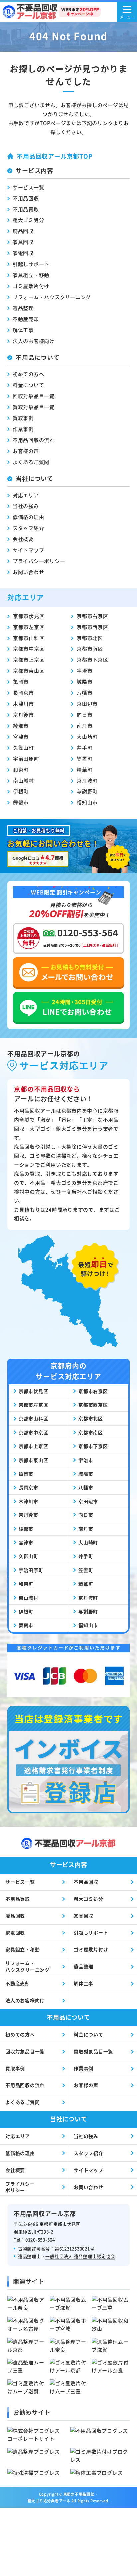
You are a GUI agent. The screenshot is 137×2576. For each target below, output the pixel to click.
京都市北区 (90, 638)
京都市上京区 (29, 660)
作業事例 (23, 429)
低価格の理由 (28, 517)
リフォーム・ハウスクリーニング (52, 297)
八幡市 (85, 693)
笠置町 (85, 758)
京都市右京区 (93, 616)
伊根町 (21, 791)
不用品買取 (26, 209)
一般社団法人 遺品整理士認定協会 (80, 2256)
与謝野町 (87, 791)
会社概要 (23, 539)
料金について (28, 385)
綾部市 (21, 725)
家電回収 (23, 253)
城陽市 (85, 682)
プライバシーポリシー (39, 561)
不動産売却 (26, 319)
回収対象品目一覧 (34, 396)
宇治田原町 (26, 758)
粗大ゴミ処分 (28, 220)
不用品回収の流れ (34, 440)
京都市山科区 (29, 638)
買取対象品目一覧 (34, 407)
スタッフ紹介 (28, 528)
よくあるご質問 (31, 462)
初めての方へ (28, 374)
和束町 (21, 769)
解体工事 (23, 330)
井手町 (85, 747)
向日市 (85, 715)
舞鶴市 (21, 802)
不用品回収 (26, 198)
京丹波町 (87, 780)
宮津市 (21, 736)
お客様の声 (26, 451)
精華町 (85, 769)
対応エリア (26, 495)
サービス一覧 (28, 187)
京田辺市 (87, 704)
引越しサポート (31, 264)
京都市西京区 (93, 627)
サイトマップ (28, 550)
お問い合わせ (28, 572)
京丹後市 (23, 715)
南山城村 (23, 780)
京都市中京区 (29, 649)
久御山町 (23, 747)
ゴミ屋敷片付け (31, 286)
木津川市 (23, 704)
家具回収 (23, 242)
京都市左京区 (29, 627)
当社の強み (26, 506)
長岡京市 (23, 693)
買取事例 (23, 418)
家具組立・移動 (31, 275)
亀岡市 (21, 682)
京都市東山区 (29, 671)
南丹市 (85, 725)
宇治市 (85, 671)
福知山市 (87, 802)
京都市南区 (90, 649)
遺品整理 (23, 308)
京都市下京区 (93, 660)
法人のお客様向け (34, 341)
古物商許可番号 (34, 2249)
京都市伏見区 (29, 616)
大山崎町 (87, 736)
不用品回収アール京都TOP (55, 156)
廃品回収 (23, 231)
